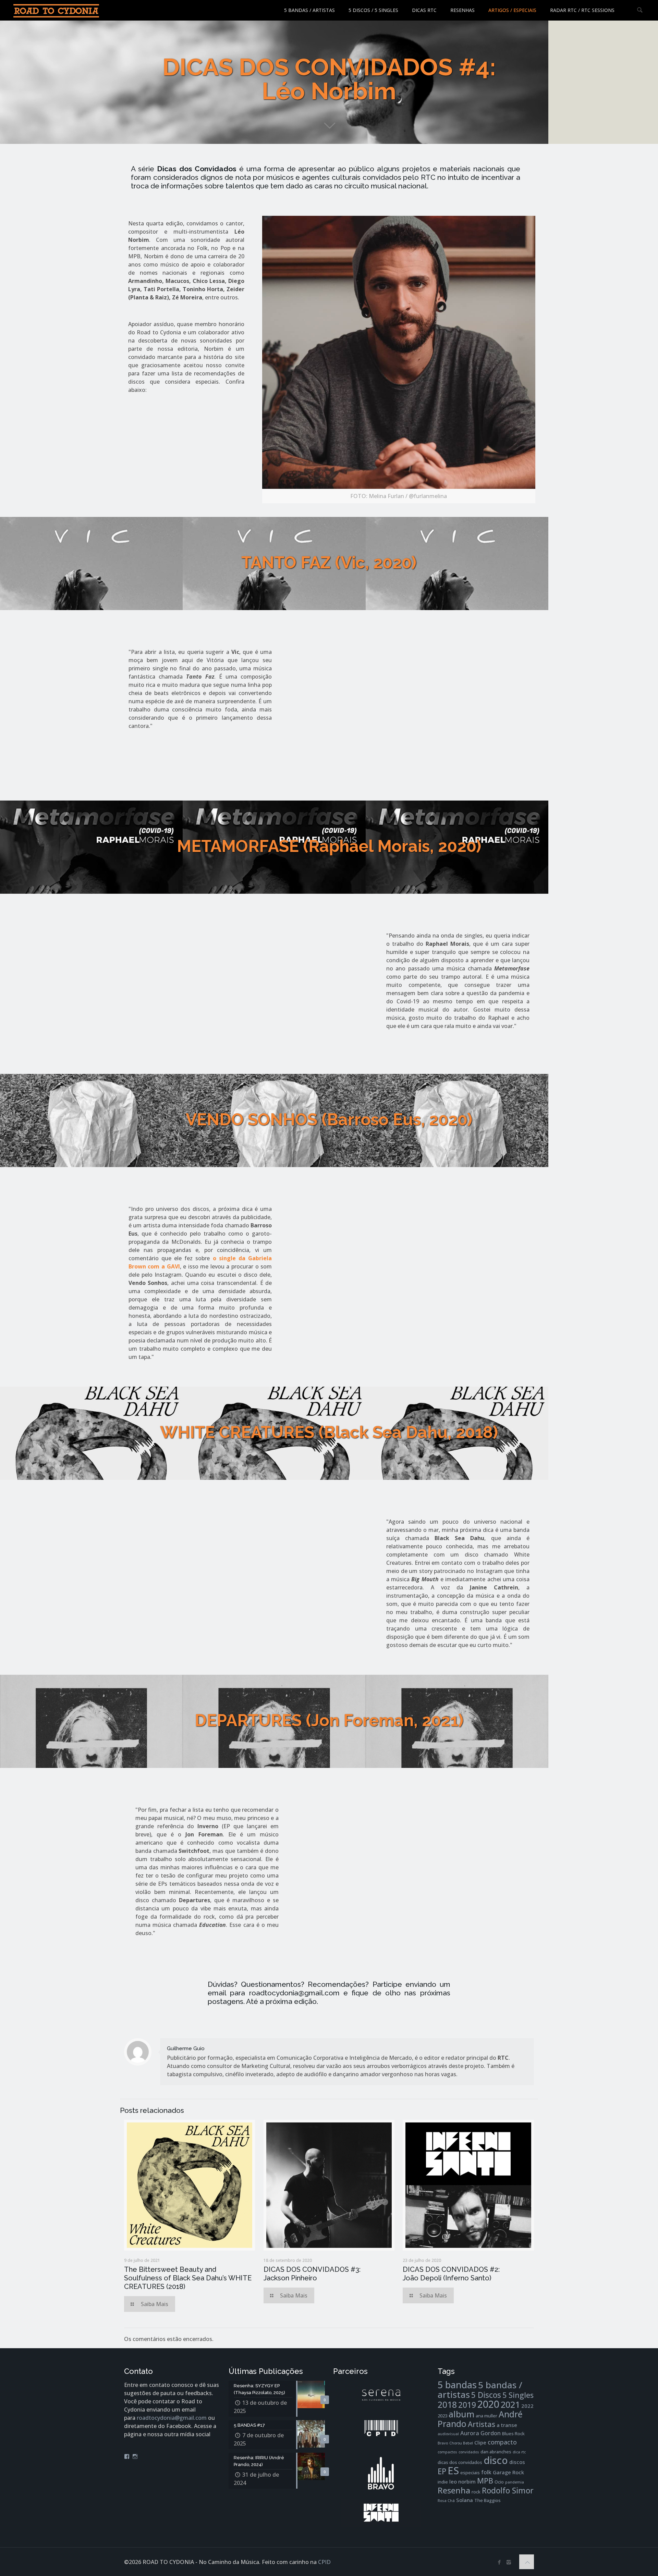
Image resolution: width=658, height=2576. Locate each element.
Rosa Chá (446, 2501)
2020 (488, 2404)
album (461, 2414)
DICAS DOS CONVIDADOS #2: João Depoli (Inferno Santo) (451, 2274)
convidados (469, 2452)
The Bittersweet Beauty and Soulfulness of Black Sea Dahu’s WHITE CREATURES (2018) (188, 2278)
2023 (442, 2416)
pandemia (515, 2482)
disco (496, 2460)
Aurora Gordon (480, 2433)
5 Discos (486, 2395)
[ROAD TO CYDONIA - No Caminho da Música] (56, 10)
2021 (510, 2404)
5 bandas (457, 2385)
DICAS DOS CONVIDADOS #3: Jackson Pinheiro (312, 2274)
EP (442, 2471)
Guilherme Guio (186, 2048)
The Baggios (488, 2500)
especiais (470, 2473)
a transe (507, 2425)
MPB (485, 2481)
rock (476, 2492)
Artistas (482, 2424)
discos (517, 2462)
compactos (447, 2452)
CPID (324, 2562)
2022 (527, 2406)
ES (453, 2470)
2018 (447, 2405)
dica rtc (519, 2452)
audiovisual (448, 2434)
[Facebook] (499, 2562)
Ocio (499, 2482)
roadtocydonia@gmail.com (172, 2418)
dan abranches (496, 2452)
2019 (467, 2405)
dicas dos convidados (460, 2462)
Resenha (454, 2490)
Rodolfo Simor (508, 2491)
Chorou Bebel (461, 2443)
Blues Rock (513, 2433)
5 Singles (518, 2395)
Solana (465, 2500)
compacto (502, 2442)
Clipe (480, 2442)
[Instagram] (509, 2562)
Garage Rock (508, 2472)
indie (443, 2482)
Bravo (443, 2443)
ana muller (486, 2416)
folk (486, 2472)
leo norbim (462, 2481)
